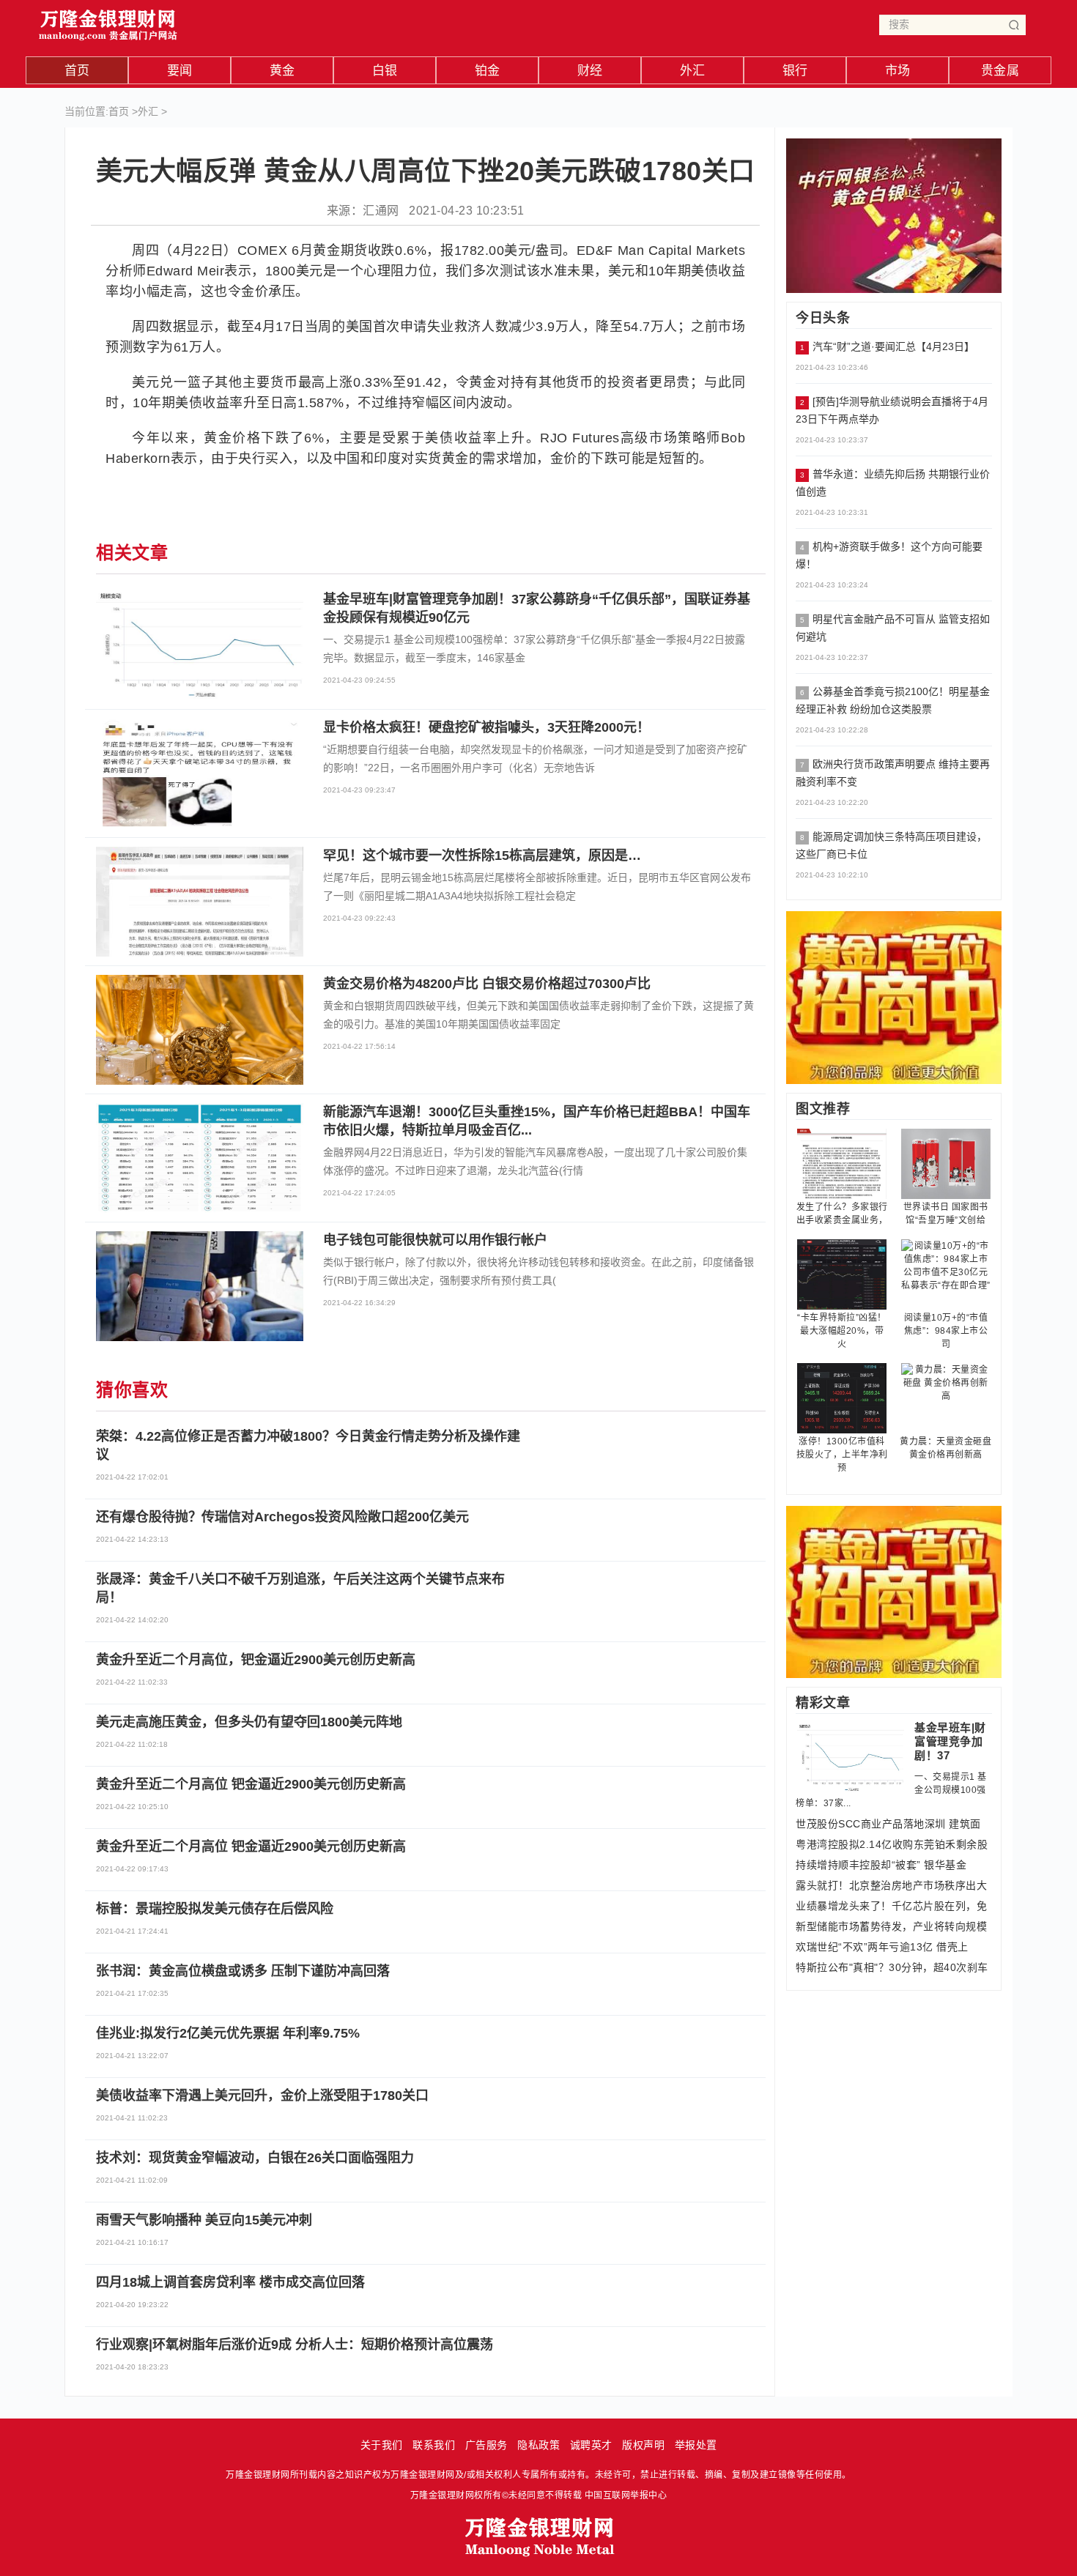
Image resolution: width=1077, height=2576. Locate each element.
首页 (77, 71)
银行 (795, 71)
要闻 (180, 71)
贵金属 (1000, 71)
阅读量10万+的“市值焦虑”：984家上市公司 (946, 1331)
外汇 (693, 71)
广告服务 (486, 2445)
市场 (898, 71)
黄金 (282, 71)
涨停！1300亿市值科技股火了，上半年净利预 (842, 1455)
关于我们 (382, 2445)
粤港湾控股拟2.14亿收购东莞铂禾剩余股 (892, 1844)
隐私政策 (538, 2445)
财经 (590, 71)
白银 (385, 71)
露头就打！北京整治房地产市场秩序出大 (891, 1885)
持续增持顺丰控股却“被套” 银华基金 (881, 1865)
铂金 (488, 71)
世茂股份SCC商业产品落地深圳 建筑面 (888, 1824)
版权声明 (643, 2445)
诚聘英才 (591, 2445)
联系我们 (434, 2445)
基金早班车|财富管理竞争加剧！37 (950, 1741)
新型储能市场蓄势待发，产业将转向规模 (891, 1926)
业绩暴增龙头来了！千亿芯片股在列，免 (891, 1906)
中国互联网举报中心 (626, 2495)
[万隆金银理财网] (108, 22)
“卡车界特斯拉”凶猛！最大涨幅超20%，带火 (842, 1331)
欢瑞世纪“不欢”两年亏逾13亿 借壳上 (882, 1947)
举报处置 (696, 2445)
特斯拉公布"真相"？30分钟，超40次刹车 (892, 1967)
